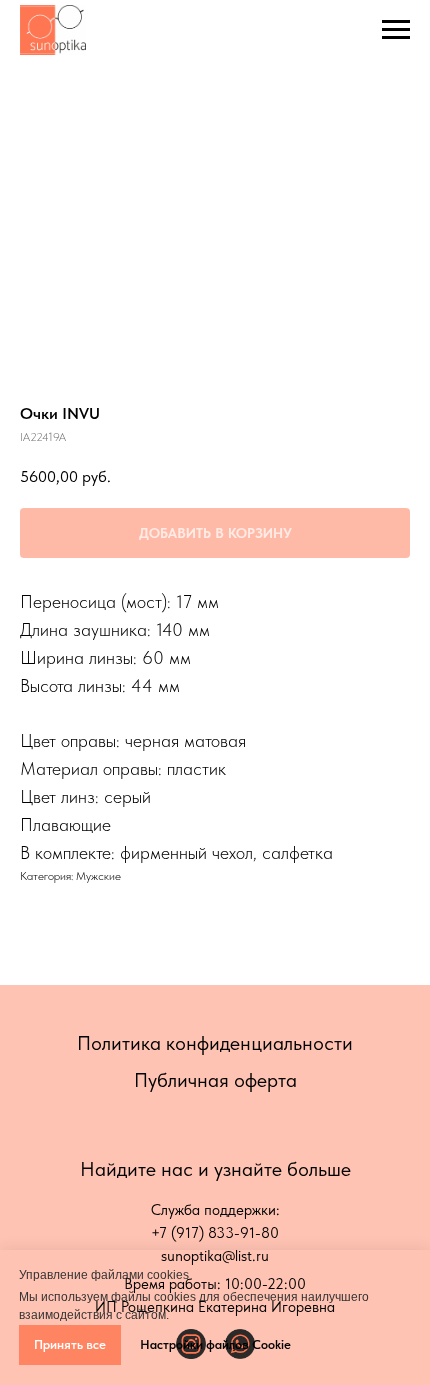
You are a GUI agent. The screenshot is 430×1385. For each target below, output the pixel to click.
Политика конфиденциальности (215, 1043)
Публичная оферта (215, 1080)
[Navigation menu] (396, 30)
